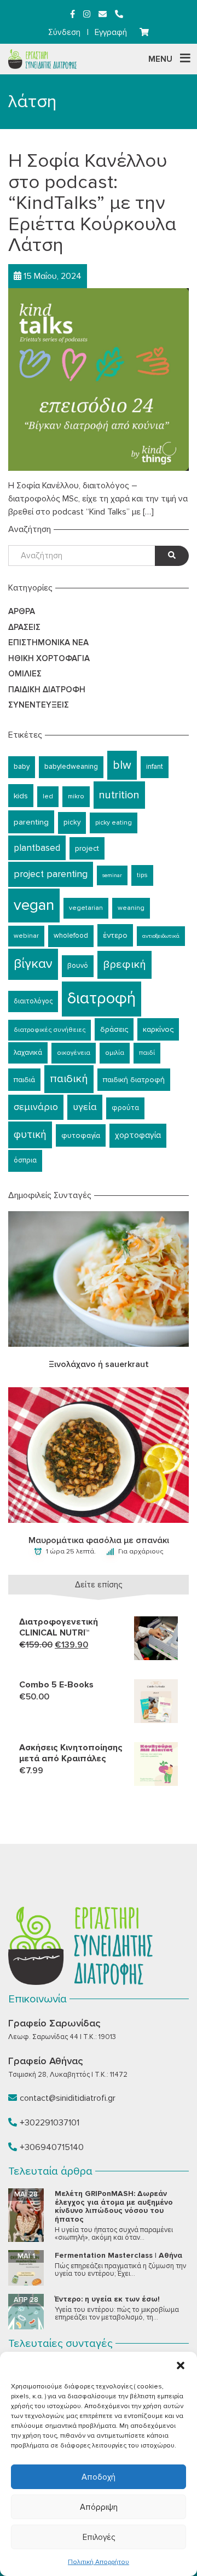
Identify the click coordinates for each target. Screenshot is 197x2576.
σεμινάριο (36, 1107)
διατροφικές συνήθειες (50, 1030)
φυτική (30, 1135)
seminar (112, 875)
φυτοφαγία (81, 1135)
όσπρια (25, 1160)
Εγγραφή (111, 32)
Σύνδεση (64, 32)
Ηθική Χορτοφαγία (49, 658)
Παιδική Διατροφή (47, 690)
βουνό (78, 966)
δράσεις (114, 1029)
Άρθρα (22, 611)
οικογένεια (74, 1053)
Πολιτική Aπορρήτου (99, 2562)
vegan (34, 905)
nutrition (119, 795)
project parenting (51, 874)
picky (72, 822)
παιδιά (24, 1080)
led (48, 796)
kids (21, 796)
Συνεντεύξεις (39, 705)
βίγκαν (33, 964)
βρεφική (124, 964)
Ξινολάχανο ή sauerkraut (99, 1364)
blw (122, 765)
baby (22, 767)
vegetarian (86, 908)
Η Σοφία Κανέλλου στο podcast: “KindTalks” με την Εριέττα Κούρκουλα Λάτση (92, 203)
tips (142, 875)
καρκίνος (158, 1029)
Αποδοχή (99, 2477)
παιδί (147, 1053)
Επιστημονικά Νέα (48, 642)
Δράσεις (24, 627)
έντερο (115, 935)
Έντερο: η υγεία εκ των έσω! (107, 2299)
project (87, 848)
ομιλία (115, 1053)
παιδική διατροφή (134, 1080)
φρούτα (125, 1108)
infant (155, 767)
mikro (76, 796)
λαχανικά (28, 1053)
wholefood (71, 936)
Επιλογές (99, 2537)
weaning (131, 908)
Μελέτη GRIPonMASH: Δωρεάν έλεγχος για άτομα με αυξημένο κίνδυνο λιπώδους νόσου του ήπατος (114, 2206)
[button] (181, 2365)
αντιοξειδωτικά (161, 936)
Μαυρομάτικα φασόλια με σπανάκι (99, 1540)
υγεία (85, 1107)
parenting (31, 822)
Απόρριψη (99, 2507)
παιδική (69, 1079)
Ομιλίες (25, 674)
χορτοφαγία (138, 1135)
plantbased (37, 848)
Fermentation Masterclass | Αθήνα (118, 2255)
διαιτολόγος (33, 1001)
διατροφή (102, 998)
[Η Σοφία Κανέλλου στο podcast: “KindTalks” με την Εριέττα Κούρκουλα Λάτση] (99, 378)
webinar (26, 936)
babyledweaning (71, 767)
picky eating (114, 823)
